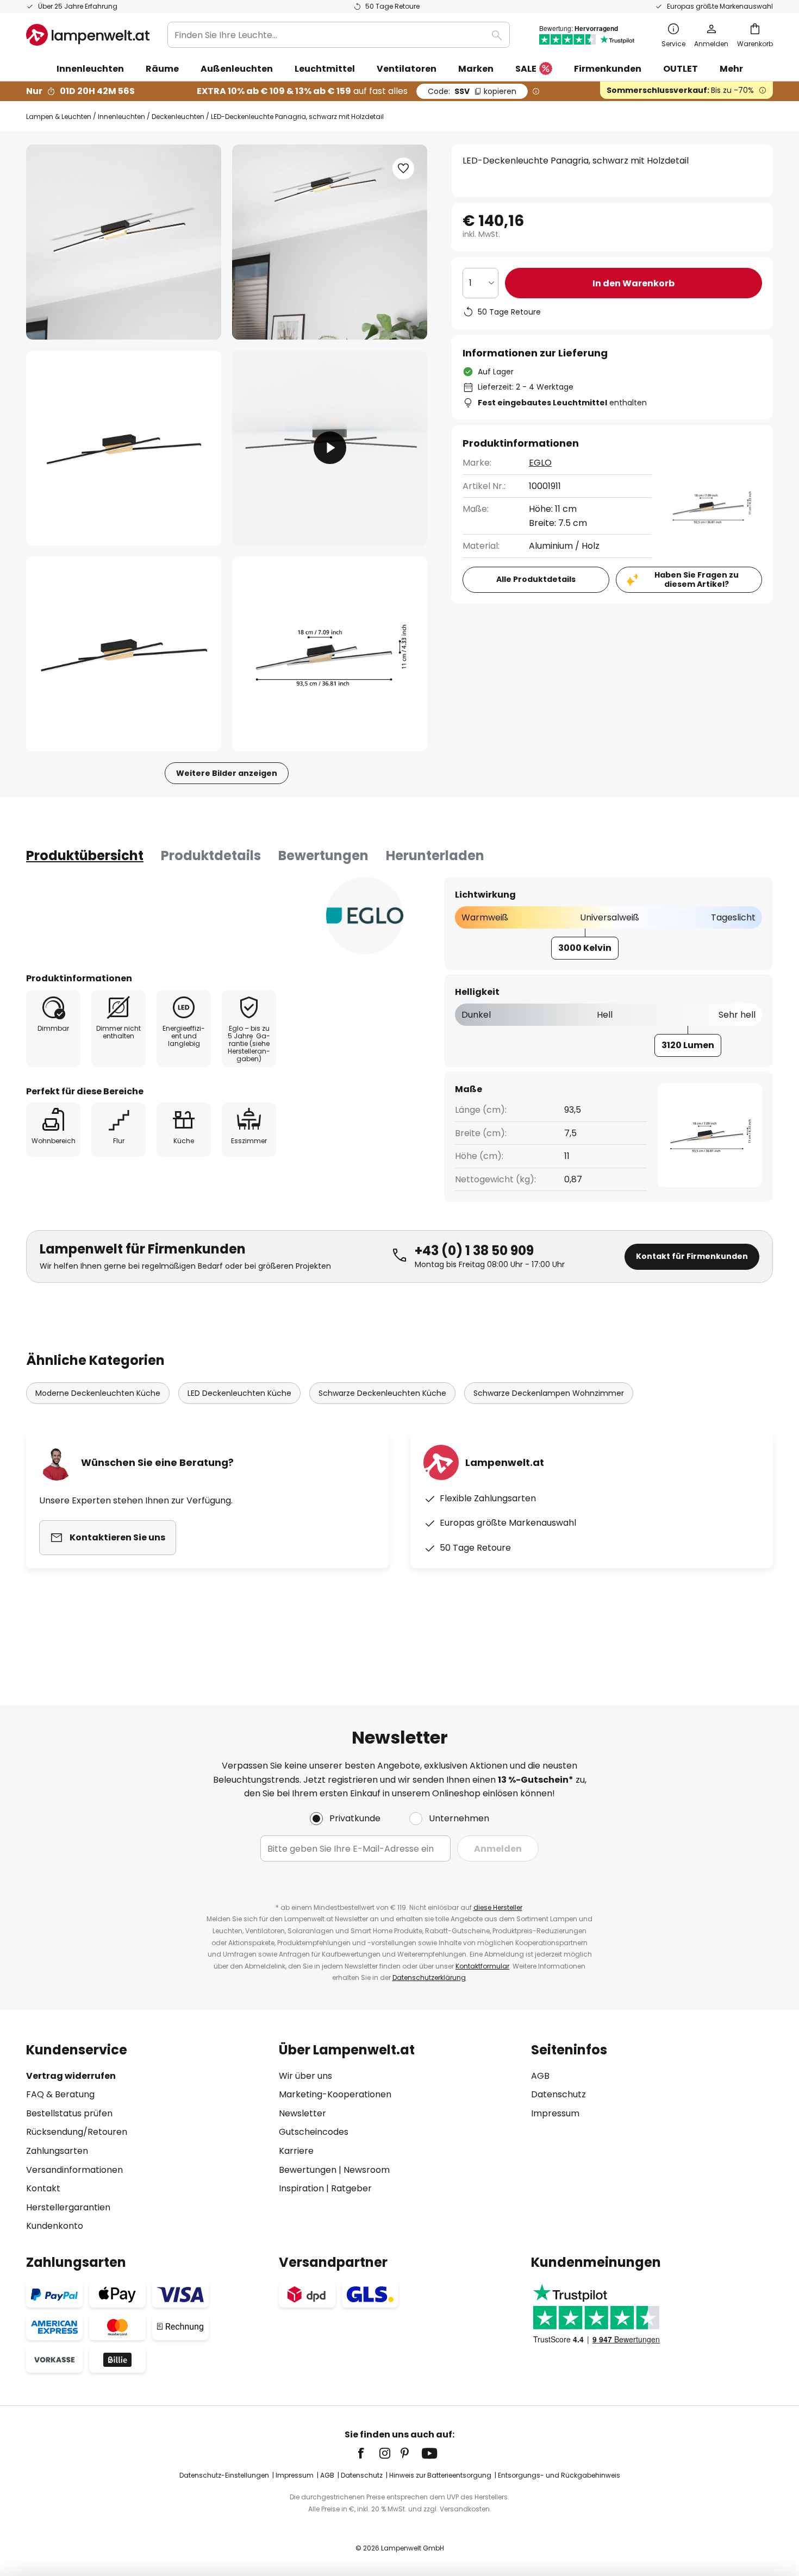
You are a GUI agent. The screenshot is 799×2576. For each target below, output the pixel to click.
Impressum (555, 2113)
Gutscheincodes (314, 2132)
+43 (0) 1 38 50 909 (474, 1251)
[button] (124, 448)
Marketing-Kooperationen (335, 2094)
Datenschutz (558, 2094)
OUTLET (681, 69)
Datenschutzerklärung (429, 1978)
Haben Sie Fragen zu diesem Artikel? (697, 579)
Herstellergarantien (68, 2207)
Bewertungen (323, 855)
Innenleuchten (121, 117)
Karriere (296, 2151)
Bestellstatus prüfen (69, 2113)
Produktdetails (211, 855)
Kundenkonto (55, 2226)
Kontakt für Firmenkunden (692, 1256)
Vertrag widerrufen (71, 2076)
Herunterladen (435, 855)
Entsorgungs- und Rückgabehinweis (559, 2475)
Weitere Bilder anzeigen (227, 773)
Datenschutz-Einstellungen (224, 2475)
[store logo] (88, 35)
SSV (472, 91)
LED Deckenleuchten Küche (239, 1393)
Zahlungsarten (57, 2151)
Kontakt (43, 2188)
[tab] (85, 856)
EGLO (540, 463)
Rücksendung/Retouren (77, 2132)
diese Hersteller (498, 1907)
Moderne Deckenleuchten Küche (98, 1393)
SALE (526, 69)
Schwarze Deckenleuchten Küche (382, 1393)
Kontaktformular (482, 1966)
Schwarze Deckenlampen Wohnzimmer (549, 1393)
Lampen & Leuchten (59, 117)
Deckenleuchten (178, 117)
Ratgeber (351, 2188)
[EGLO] (365, 916)
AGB (540, 2076)
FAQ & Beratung (60, 2094)
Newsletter (302, 2113)
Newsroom (367, 2170)
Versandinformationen (74, 2170)
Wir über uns (305, 2076)
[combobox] (339, 35)
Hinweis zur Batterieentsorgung (440, 2475)
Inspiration (301, 2188)
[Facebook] (368, 2453)
